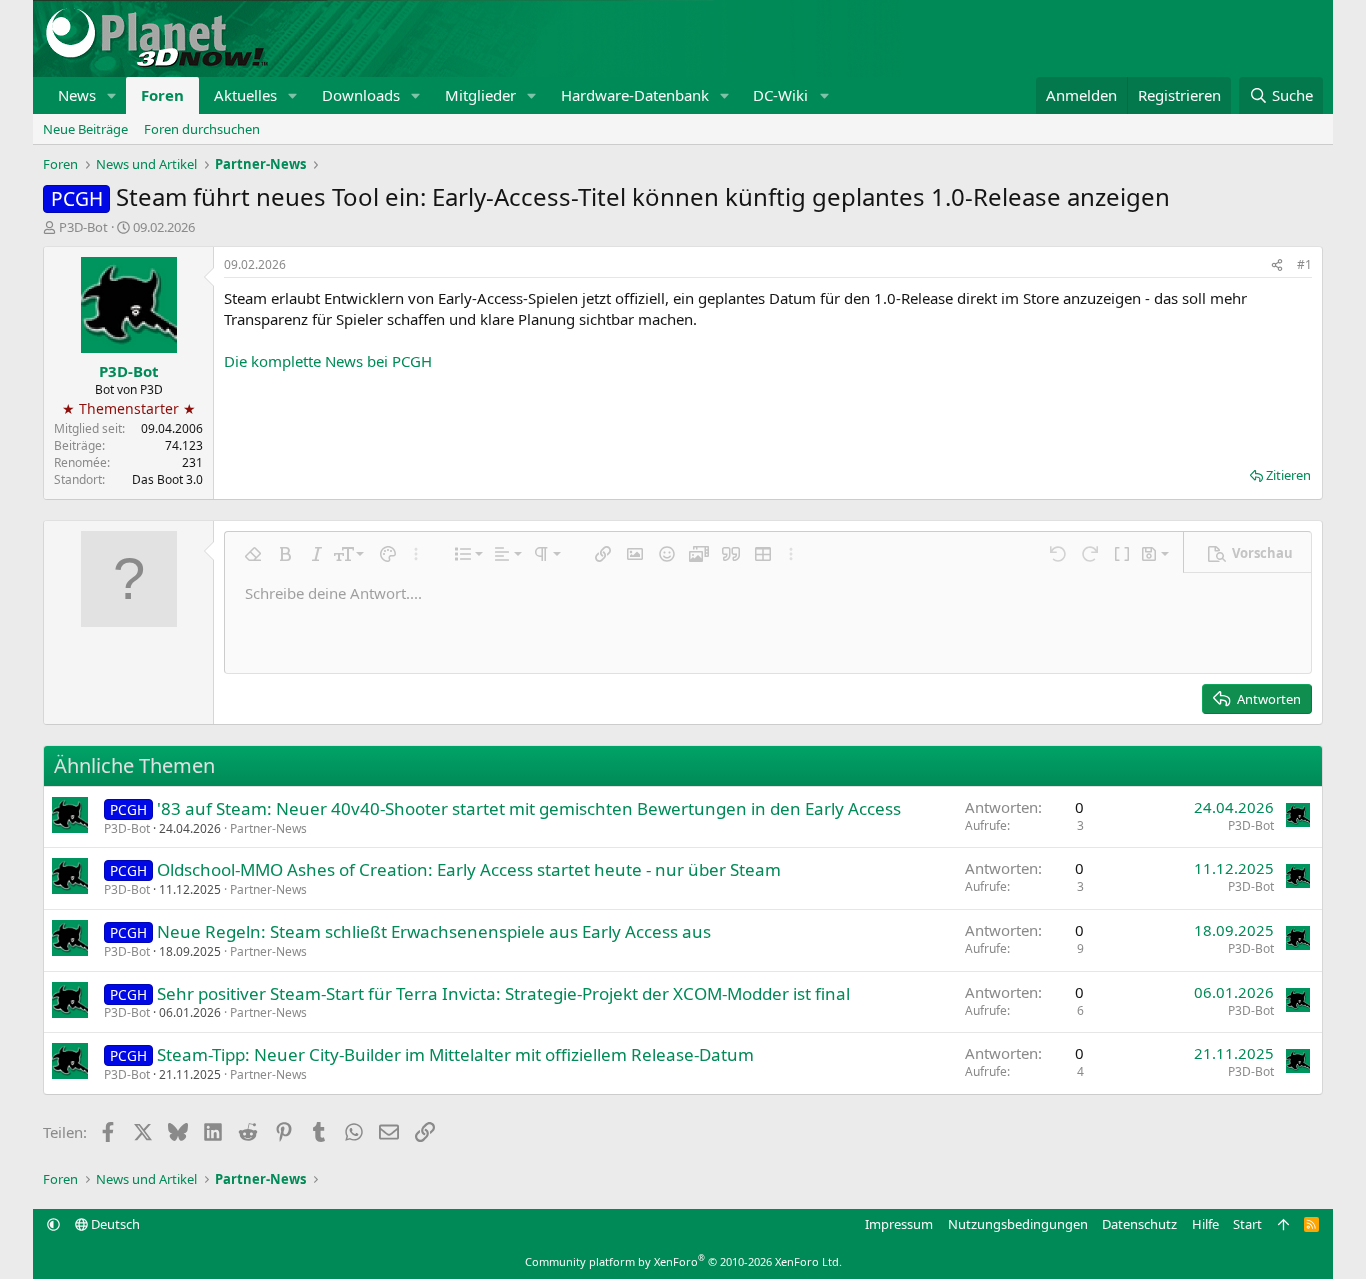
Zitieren (1288, 475)
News (77, 95)
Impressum (899, 1224)
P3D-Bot (83, 227)
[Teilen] (1277, 265)
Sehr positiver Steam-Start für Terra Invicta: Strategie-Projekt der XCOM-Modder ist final (503, 993)
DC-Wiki (780, 95)
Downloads (361, 95)
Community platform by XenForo (683, 1261)
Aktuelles (245, 95)
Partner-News (268, 828)
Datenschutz (1139, 1224)
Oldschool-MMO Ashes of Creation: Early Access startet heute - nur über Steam (469, 869)
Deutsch (114, 1224)
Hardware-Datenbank (635, 95)
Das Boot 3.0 (167, 479)
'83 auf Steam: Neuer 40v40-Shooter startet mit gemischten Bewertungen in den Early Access (529, 808)
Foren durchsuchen (202, 129)
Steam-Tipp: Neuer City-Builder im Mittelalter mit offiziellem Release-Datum (455, 1054)
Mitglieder (480, 95)
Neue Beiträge (85, 129)
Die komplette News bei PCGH (328, 361)
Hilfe (1205, 1224)
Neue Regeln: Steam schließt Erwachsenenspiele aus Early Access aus (434, 931)
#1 (1304, 264)
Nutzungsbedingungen (1018, 1224)
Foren (162, 95)
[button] (112, 95)
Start (1247, 1224)
